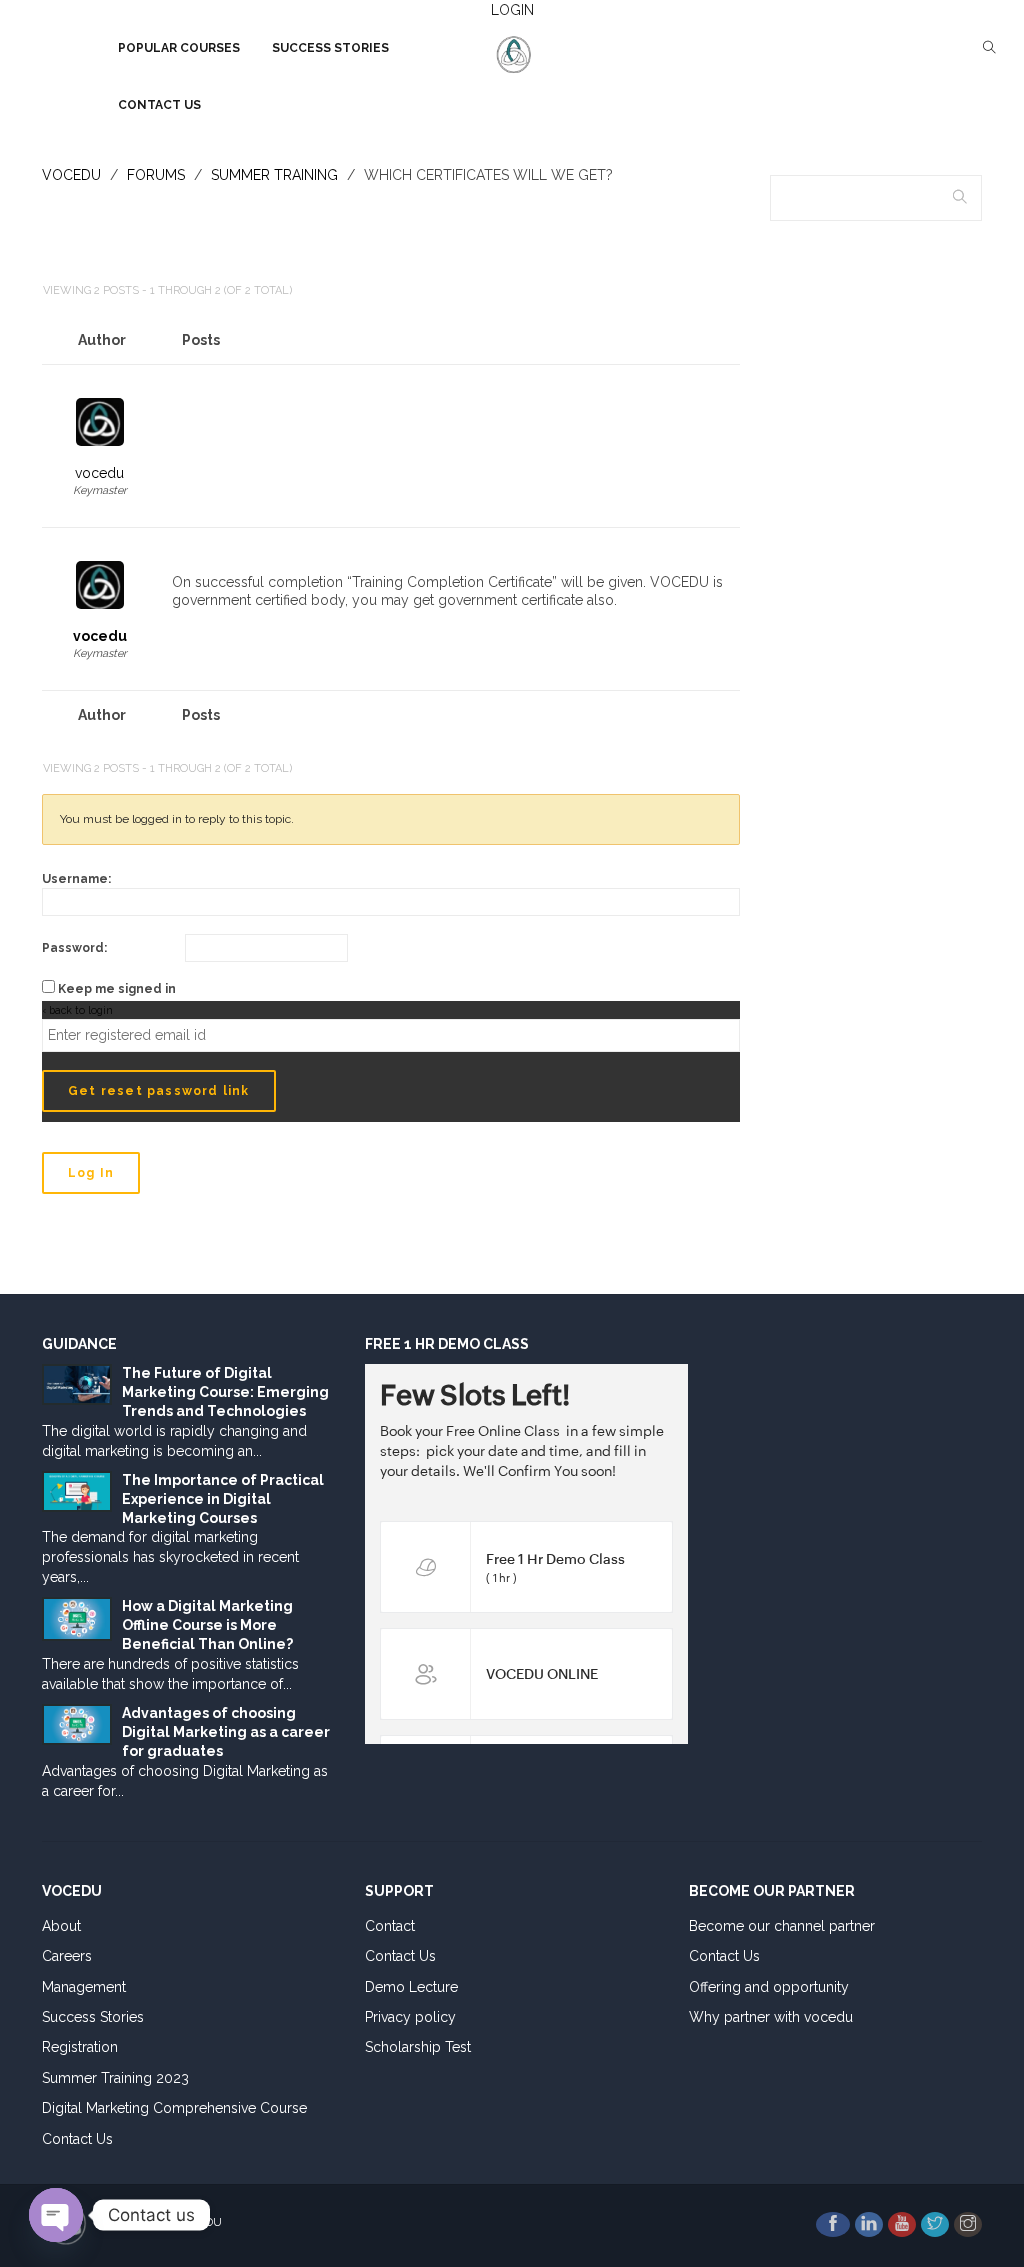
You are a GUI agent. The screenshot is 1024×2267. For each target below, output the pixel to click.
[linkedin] (869, 2224)
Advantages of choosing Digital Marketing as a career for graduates (226, 1732)
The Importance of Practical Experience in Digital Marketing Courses (223, 1499)
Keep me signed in (117, 989)
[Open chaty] (56, 2215)
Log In (91, 1173)
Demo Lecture (411, 1987)
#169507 (715, 551)
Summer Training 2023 (115, 2078)
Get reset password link (159, 1091)
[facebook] (833, 2224)
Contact (390, 1926)
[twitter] (935, 2224)
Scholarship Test (418, 2047)
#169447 (719, 388)
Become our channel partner (782, 1926)
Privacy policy (410, 2017)
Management (84, 1987)
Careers (67, 1956)
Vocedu (71, 175)
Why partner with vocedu (771, 2017)
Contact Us (77, 2139)
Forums (156, 175)
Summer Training (274, 175)
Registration (80, 2047)
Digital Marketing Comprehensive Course (174, 2108)
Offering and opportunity (769, 1987)
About (61, 1926)
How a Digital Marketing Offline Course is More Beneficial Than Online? (207, 1625)
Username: (76, 879)
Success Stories (93, 2017)
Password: (74, 948)
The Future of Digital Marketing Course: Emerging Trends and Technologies (225, 1392)
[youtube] (902, 2224)
